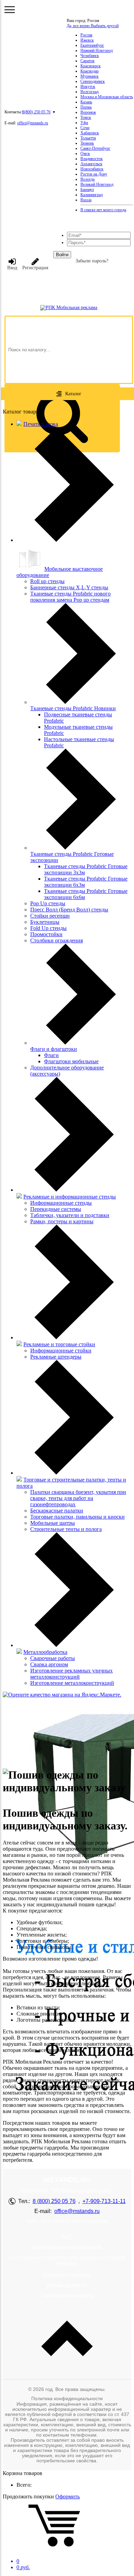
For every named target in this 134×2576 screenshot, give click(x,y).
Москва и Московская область (107, 97)
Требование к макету (67, 2296)
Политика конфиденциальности (67, 2398)
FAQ (67, 2237)
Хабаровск (90, 133)
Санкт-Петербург (95, 148)
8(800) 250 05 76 (36, 112)
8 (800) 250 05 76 (54, 2201)
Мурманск (90, 76)
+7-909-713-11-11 (104, 2201)
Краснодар (90, 71)
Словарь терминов (67, 2275)
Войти (62, 255)
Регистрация (35, 268)
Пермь (86, 107)
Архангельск (91, 164)
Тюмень (87, 143)
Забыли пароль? (92, 261)
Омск (85, 154)
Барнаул (87, 190)
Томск (86, 117)
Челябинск (90, 56)
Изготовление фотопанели (67, 2247)
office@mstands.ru (33, 123)
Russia (86, 200)
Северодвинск (93, 81)
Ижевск (87, 40)
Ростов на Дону (94, 174)
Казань (86, 102)
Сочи (85, 128)
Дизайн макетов (67, 2285)
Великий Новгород (97, 184)
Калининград (92, 195)
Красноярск (91, 66)
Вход (12, 268)
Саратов (87, 61)
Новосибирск (92, 169)
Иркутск (88, 87)
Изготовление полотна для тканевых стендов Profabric (67, 2261)
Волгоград (90, 92)
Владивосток (92, 159)
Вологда (87, 179)
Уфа (84, 123)
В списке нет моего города (103, 210)
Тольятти (88, 138)
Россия (86, 35)
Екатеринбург (92, 45)
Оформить (68, 2496)
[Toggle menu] (10, 10)
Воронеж (88, 112)
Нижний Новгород (97, 50)
